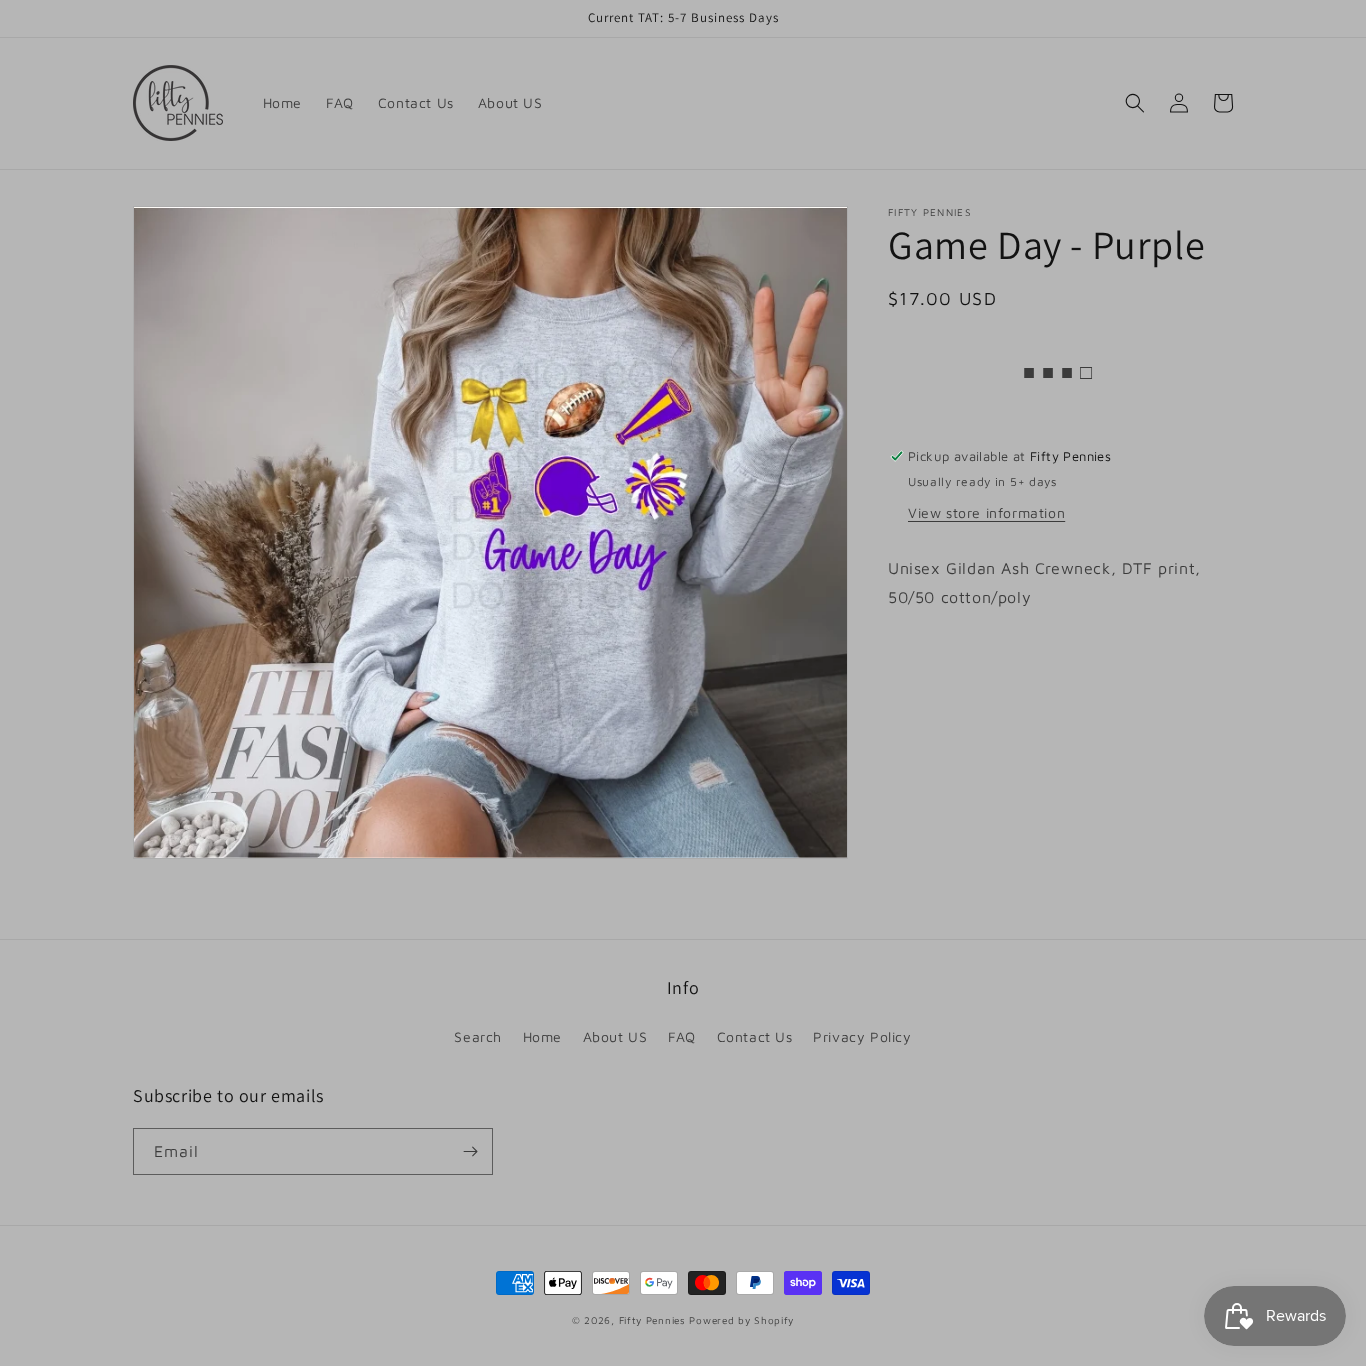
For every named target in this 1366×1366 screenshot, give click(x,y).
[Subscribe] (470, 1151)
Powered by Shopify (741, 1320)
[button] (1135, 103)
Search (478, 1036)
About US (615, 1036)
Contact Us (755, 1036)
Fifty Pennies (654, 1320)
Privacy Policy (862, 1036)
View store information (986, 513)
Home (542, 1036)
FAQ (682, 1036)
